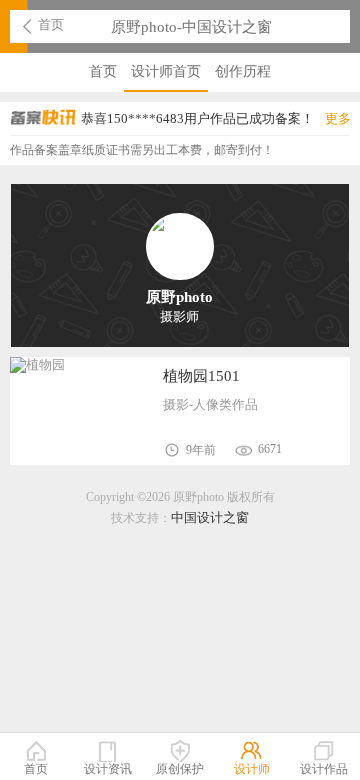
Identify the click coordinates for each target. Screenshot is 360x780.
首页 (51, 25)
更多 (338, 118)
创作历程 (243, 71)
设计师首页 (166, 71)
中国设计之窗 (210, 517)
